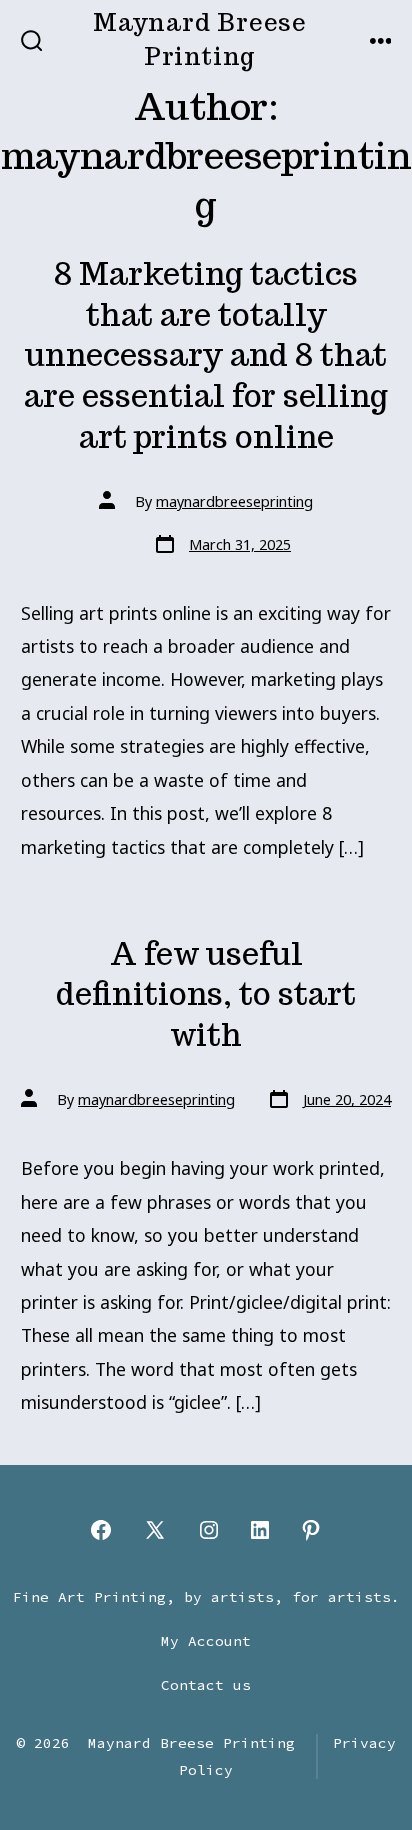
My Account (206, 1641)
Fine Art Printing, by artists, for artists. (206, 1597)
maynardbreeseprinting (234, 501)
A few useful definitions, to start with (206, 994)
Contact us (206, 1685)
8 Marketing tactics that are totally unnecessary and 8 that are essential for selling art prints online (206, 355)
